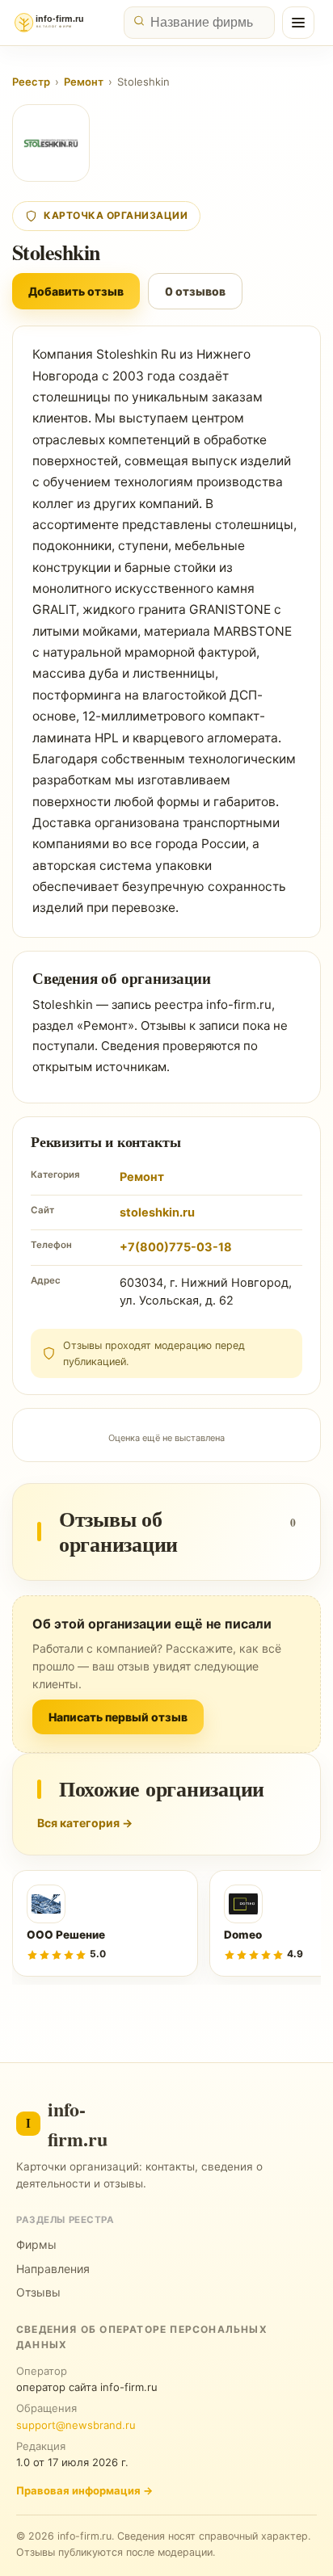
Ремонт (84, 82)
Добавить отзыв (76, 291)
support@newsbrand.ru (76, 2425)
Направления (53, 2269)
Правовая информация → (84, 2490)
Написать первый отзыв (118, 1717)
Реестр (31, 82)
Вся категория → (85, 1823)
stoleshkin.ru (157, 1212)
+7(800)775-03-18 (176, 1247)
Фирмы (36, 2244)
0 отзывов (195, 291)
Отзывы (38, 2292)
